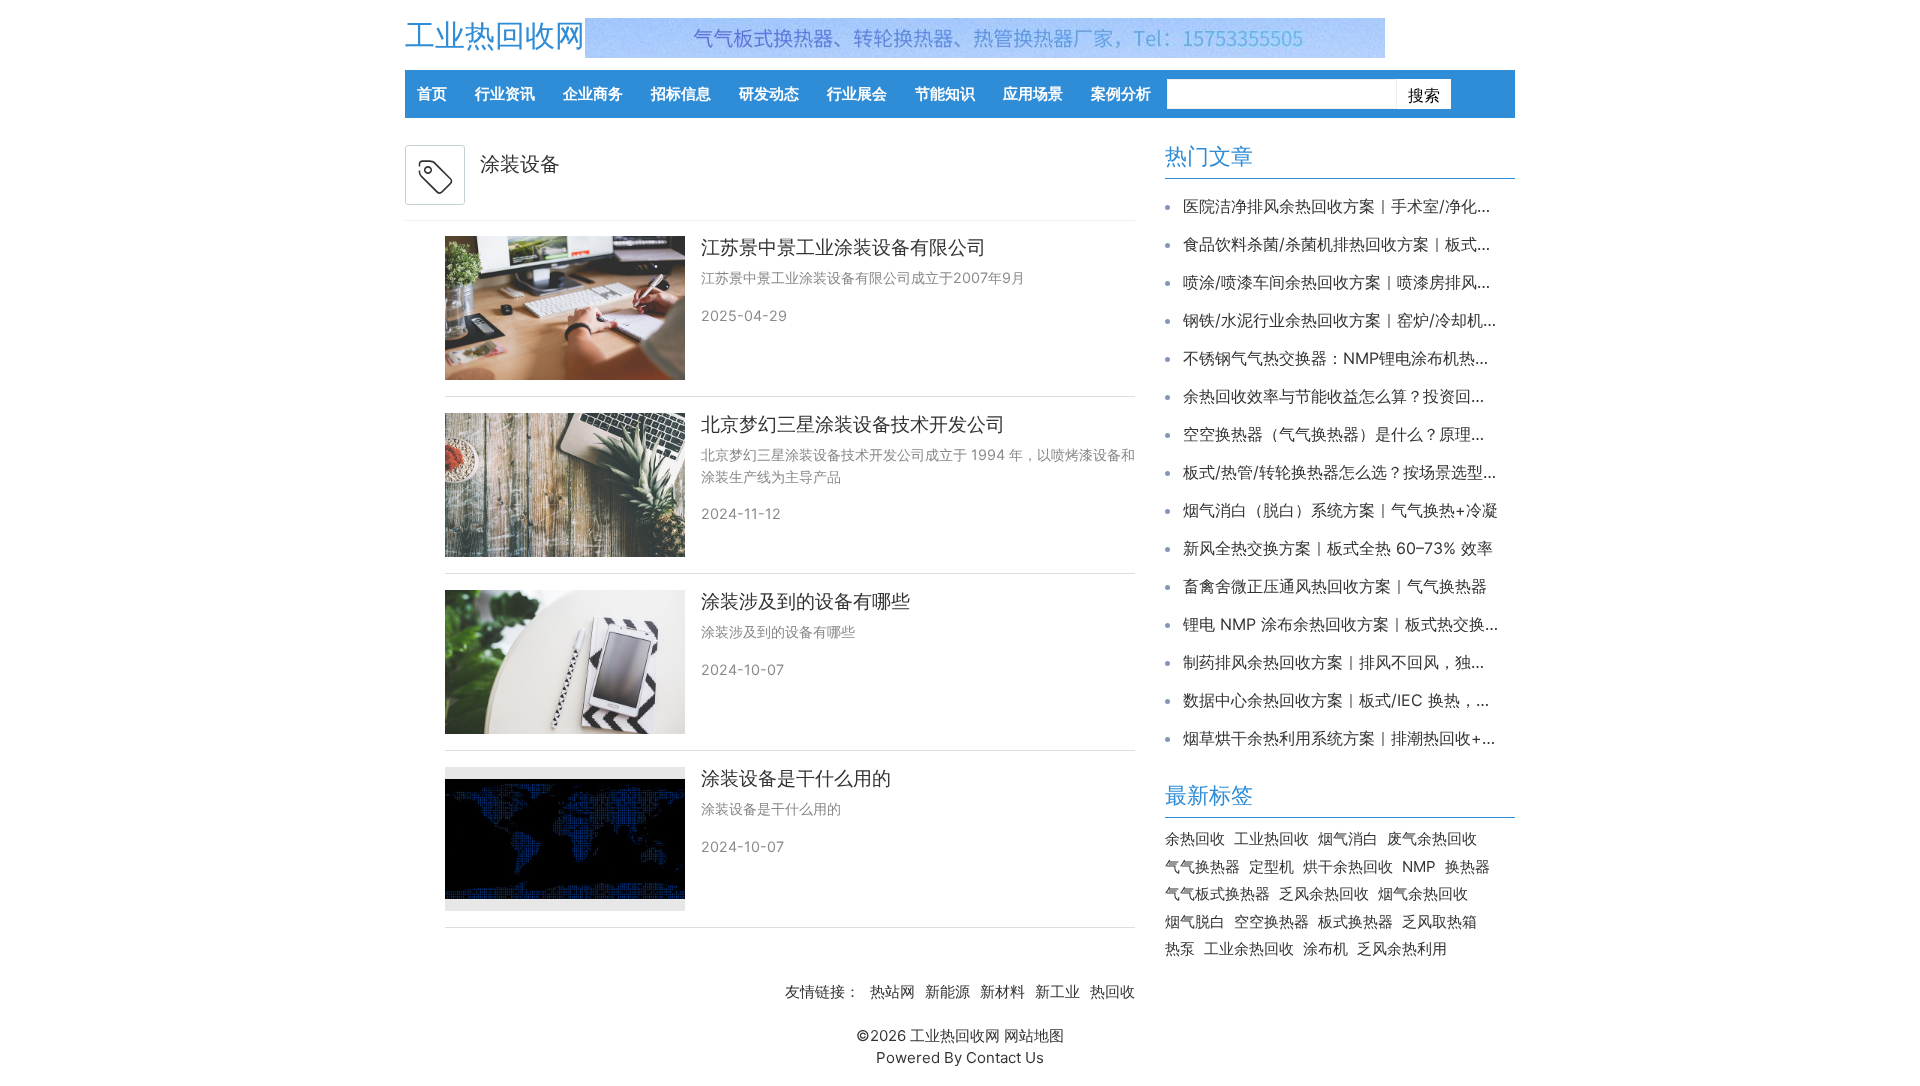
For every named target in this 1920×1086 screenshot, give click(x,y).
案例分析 (1121, 93)
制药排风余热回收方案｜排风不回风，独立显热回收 (1340, 662)
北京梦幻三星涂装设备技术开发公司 (853, 424)
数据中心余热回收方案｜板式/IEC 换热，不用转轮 (1340, 700)
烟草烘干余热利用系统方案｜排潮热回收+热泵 (1340, 738)
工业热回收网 (495, 35)
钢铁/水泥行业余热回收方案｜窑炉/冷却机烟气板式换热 (1340, 320)
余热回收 (1195, 838)
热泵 (1180, 948)
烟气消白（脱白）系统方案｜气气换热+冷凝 (1340, 510)
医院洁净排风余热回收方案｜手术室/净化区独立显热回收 (1340, 206)
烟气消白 (1348, 838)
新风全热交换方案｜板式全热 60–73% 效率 (1338, 548)
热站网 (892, 991)
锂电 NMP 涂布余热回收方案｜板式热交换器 (1340, 624)
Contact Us (1005, 1057)
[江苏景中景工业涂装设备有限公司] (565, 308)
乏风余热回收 (1324, 893)
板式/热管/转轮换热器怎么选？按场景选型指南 (1340, 472)
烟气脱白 (1195, 921)
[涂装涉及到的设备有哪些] (565, 662)
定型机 (1271, 866)
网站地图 (1034, 1035)
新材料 (1002, 991)
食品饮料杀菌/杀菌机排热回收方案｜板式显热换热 (1340, 244)
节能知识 (945, 93)
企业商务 (593, 93)
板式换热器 (1355, 921)
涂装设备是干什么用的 (796, 778)
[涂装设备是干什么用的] (565, 839)
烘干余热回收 (1348, 866)
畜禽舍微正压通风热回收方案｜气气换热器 (1335, 586)
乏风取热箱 (1439, 921)
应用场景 (1033, 93)
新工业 (1057, 991)
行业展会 (857, 93)
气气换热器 (1202, 866)
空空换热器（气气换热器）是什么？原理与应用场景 (1340, 434)
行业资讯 (505, 93)
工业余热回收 (1249, 948)
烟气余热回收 (1423, 893)
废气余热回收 (1432, 838)
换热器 (1467, 866)
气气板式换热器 (1217, 893)
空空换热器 (1271, 921)
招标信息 (681, 93)
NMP (1419, 866)
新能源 (947, 991)
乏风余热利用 (1402, 948)
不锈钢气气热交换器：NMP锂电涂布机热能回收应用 (1340, 358)
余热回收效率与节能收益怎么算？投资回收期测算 (1340, 396)
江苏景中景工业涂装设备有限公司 (843, 247)
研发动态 (769, 93)
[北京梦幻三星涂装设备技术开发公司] (565, 485)
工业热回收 (1271, 838)
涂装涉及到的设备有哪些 (805, 601)
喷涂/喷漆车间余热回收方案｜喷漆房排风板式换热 (1340, 282)
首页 (432, 93)
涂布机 (1325, 948)
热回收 (1112, 991)
